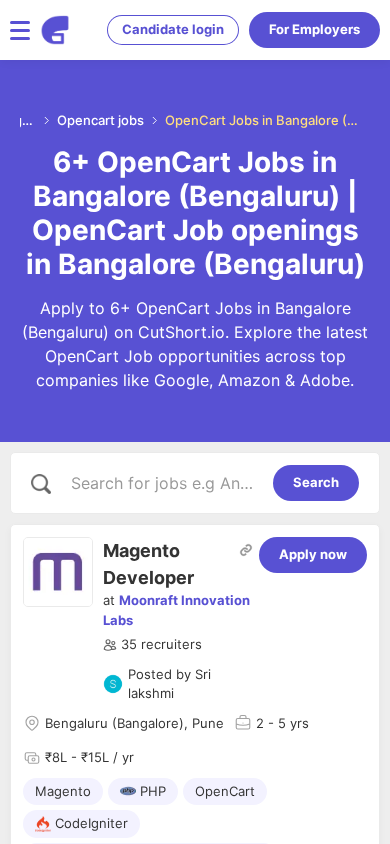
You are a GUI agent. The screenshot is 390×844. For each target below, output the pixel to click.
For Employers (314, 29)
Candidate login (173, 29)
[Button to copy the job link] (246, 550)
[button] (152, 645)
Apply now (313, 554)
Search (316, 482)
